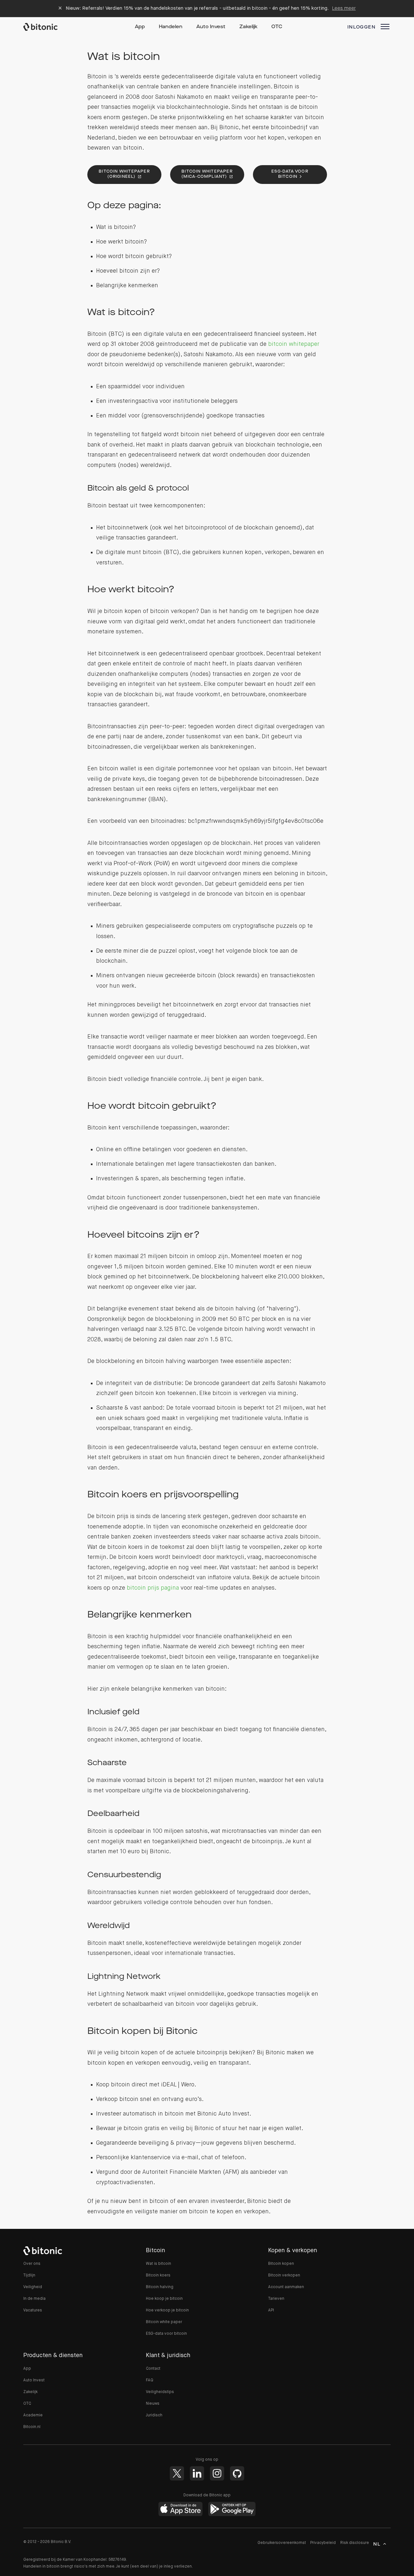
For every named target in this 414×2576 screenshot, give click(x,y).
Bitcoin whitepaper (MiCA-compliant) (207, 174)
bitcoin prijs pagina (153, 1588)
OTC (277, 27)
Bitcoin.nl (32, 2427)
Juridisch (154, 2415)
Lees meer (344, 8)
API (271, 2310)
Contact (153, 2369)
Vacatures (33, 2310)
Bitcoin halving (160, 2287)
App (140, 27)
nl (377, 2544)
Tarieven (276, 2299)
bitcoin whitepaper (294, 344)
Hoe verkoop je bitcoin (167, 2310)
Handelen (171, 27)
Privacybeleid (323, 2543)
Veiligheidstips (160, 2392)
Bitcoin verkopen (284, 2275)
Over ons (32, 2264)
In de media (34, 2299)
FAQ (150, 2380)
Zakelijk (248, 27)
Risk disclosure (355, 2543)
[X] (177, 2473)
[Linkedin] (197, 2473)
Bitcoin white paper (164, 2322)
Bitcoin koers (158, 2275)
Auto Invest (211, 27)
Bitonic (47, 27)
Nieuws (153, 2404)
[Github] (237, 2473)
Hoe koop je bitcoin (164, 2299)
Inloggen (361, 27)
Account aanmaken (286, 2287)
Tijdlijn (29, 2275)
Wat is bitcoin (158, 2264)
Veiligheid (33, 2287)
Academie (33, 2415)
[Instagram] (217, 2473)
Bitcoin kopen (281, 2264)
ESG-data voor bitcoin (290, 174)
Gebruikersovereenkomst (282, 2543)
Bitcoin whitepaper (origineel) (124, 174)
